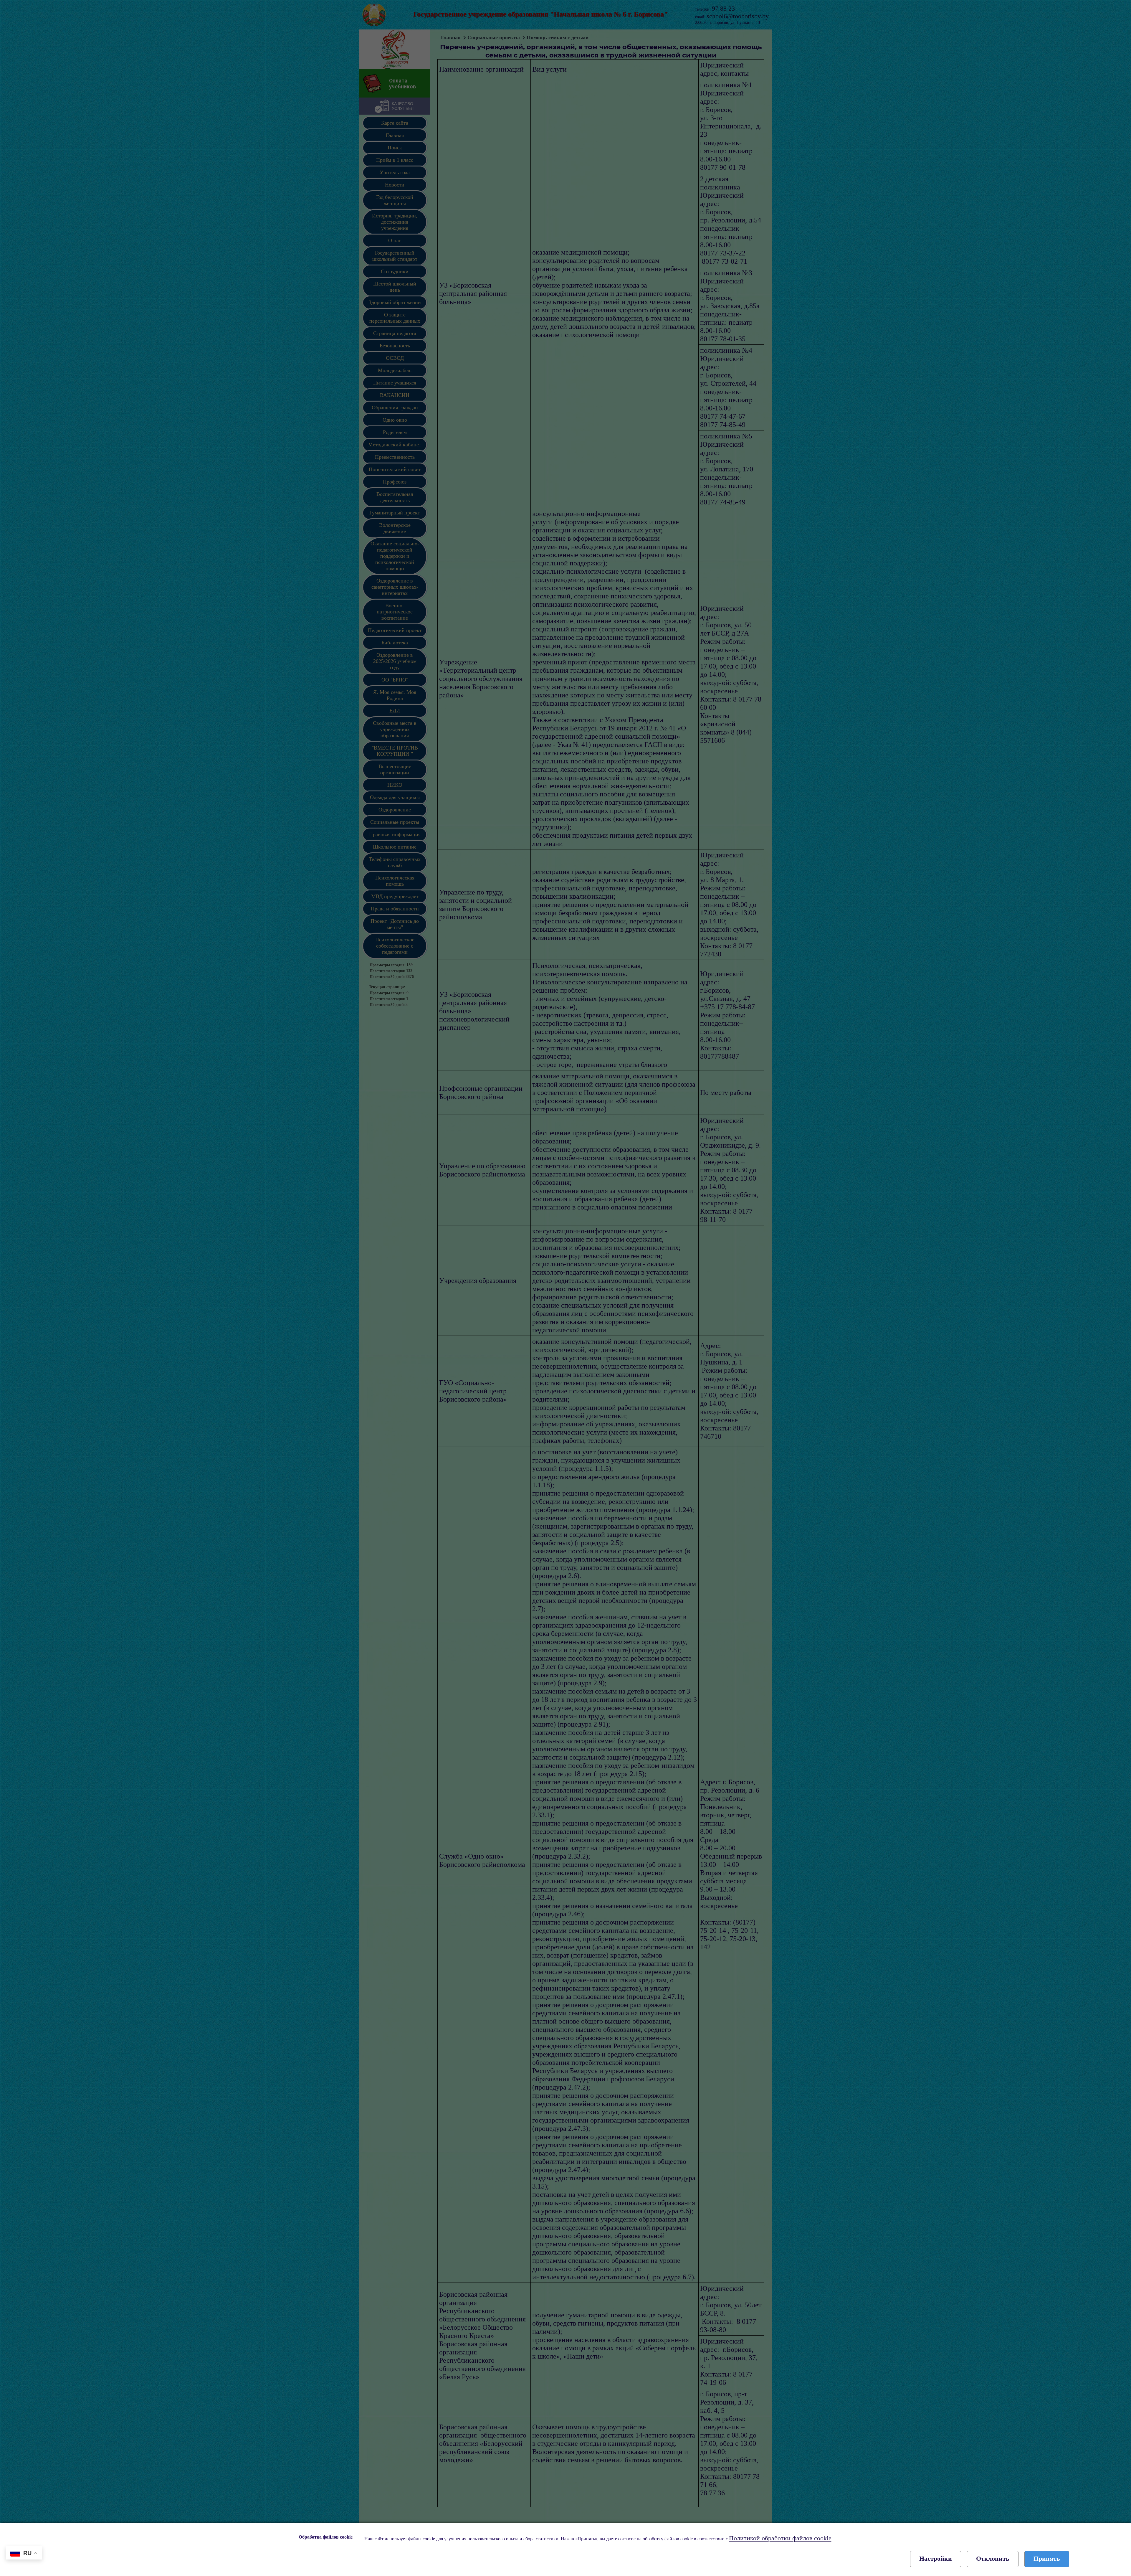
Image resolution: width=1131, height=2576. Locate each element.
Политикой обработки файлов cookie (780, 2538)
